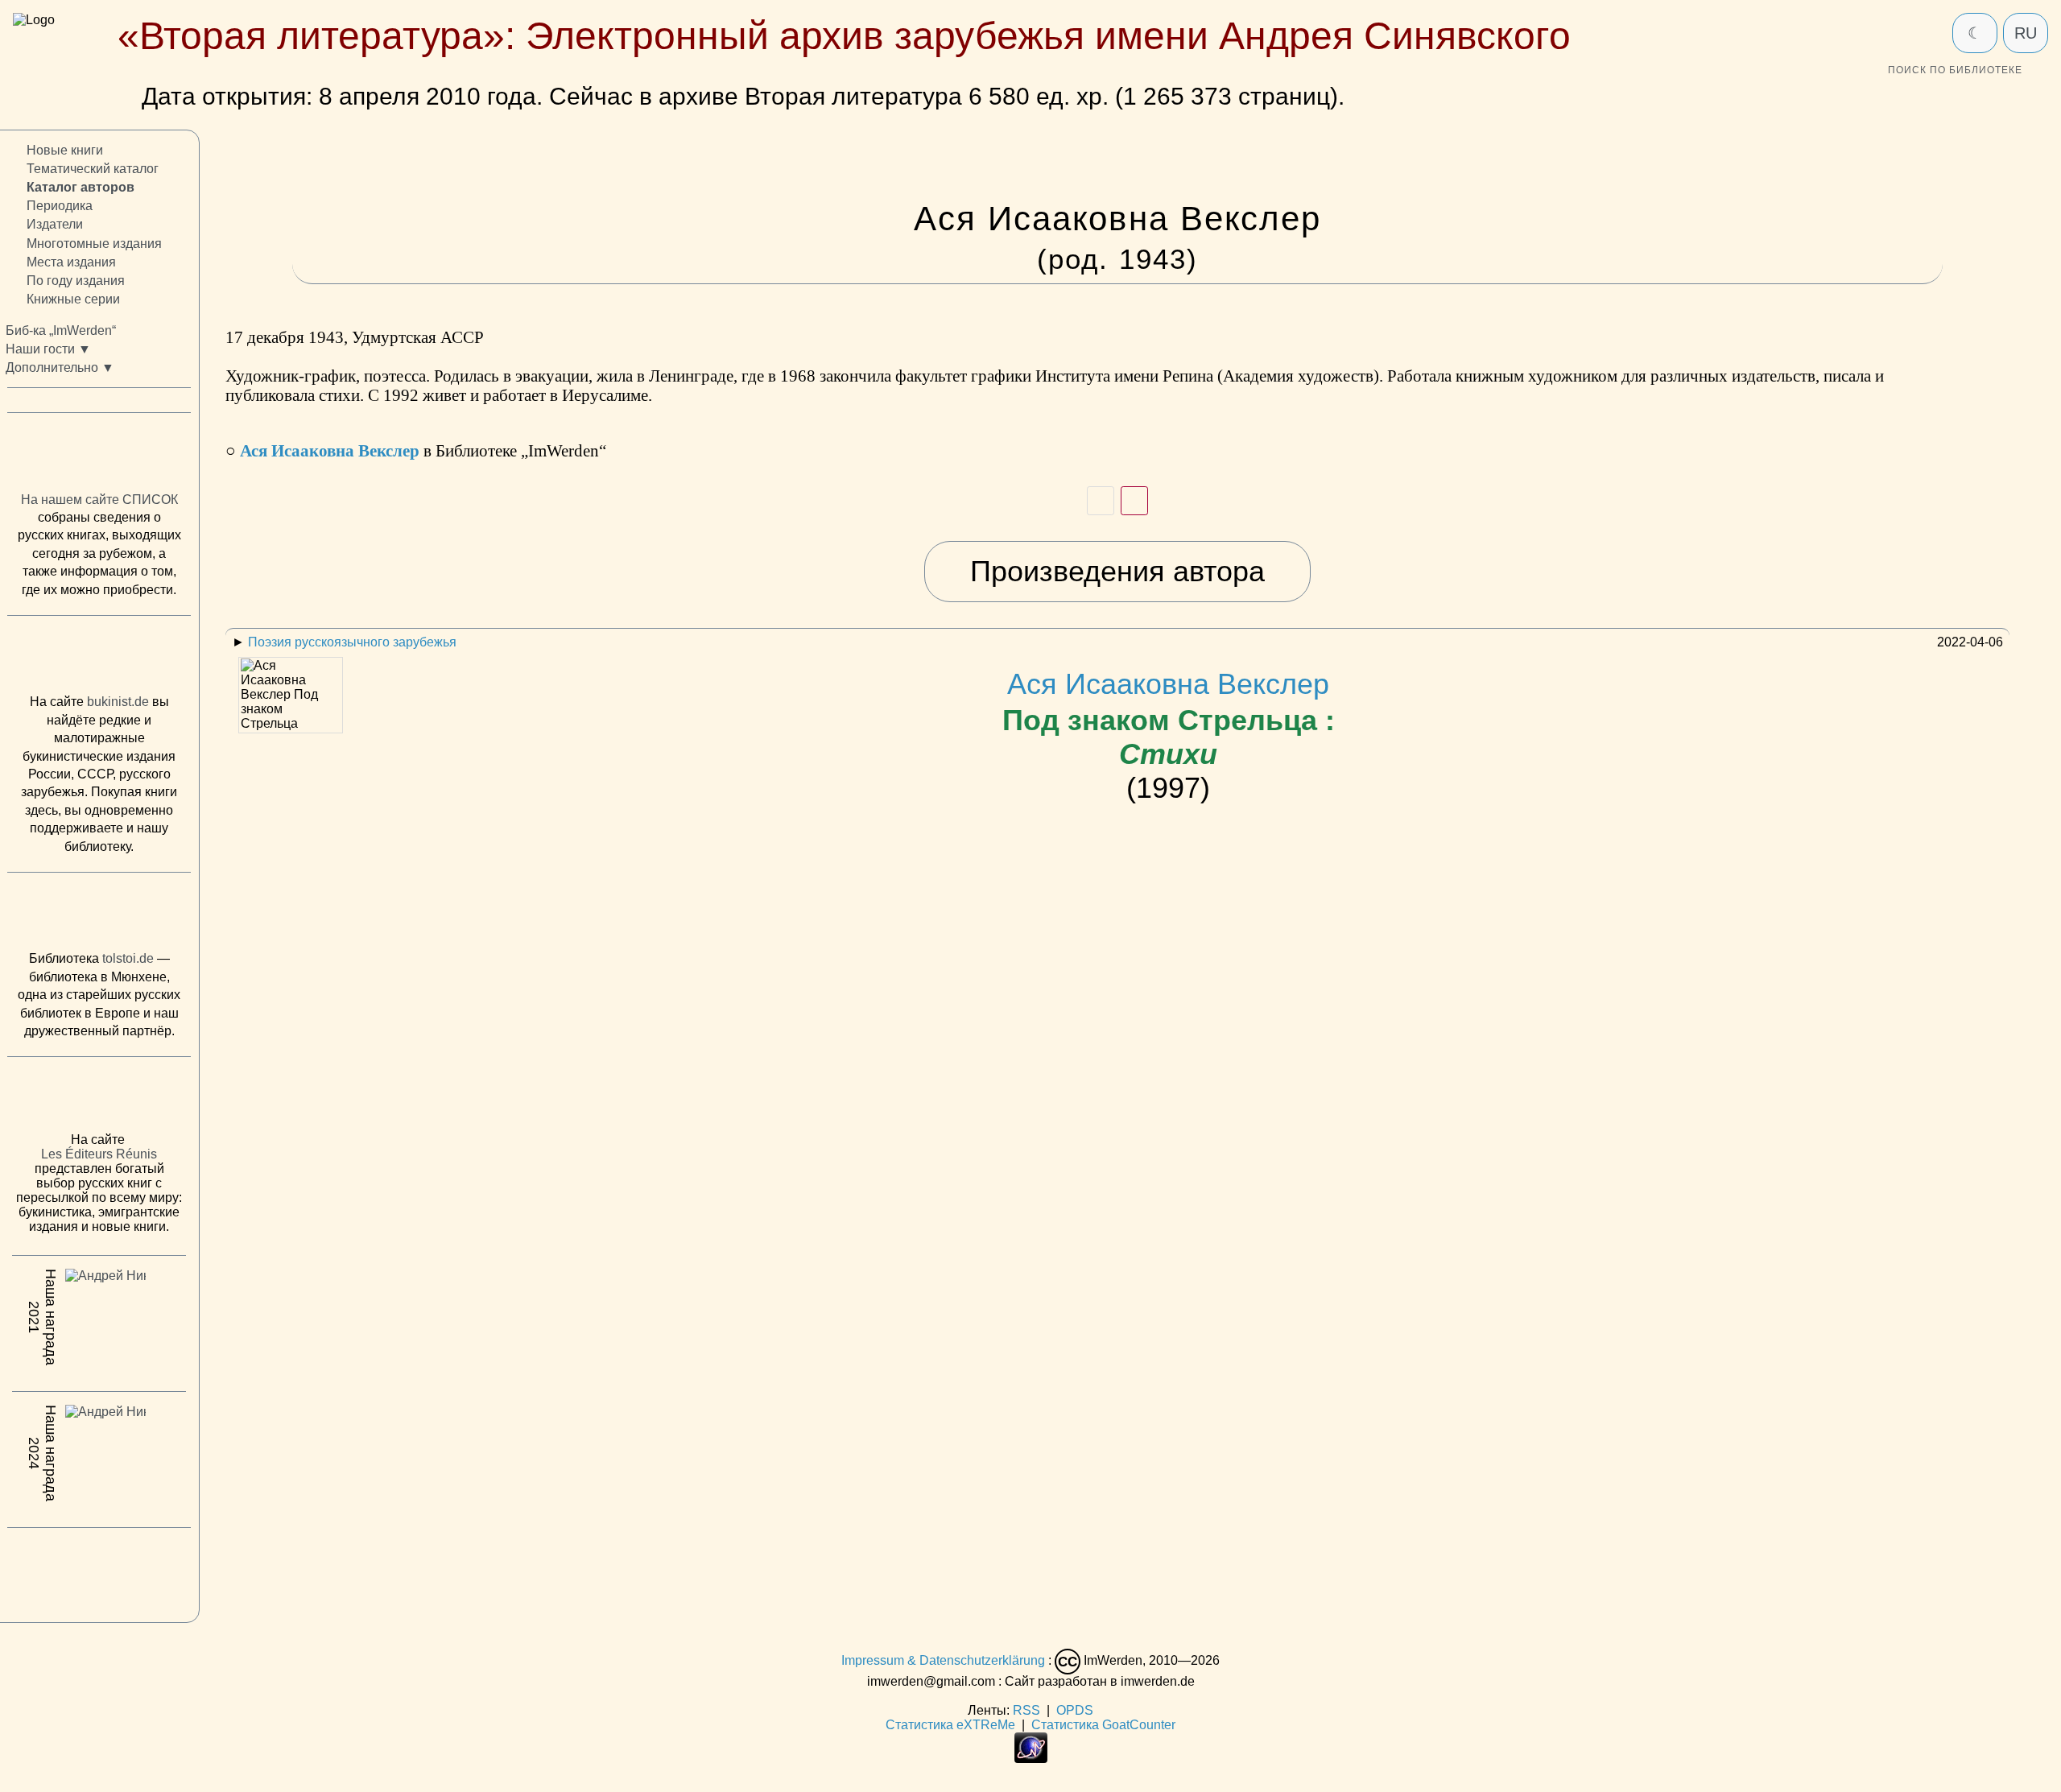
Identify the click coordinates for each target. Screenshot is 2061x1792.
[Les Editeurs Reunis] (99, 1100)
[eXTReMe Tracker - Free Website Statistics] (1031, 1759)
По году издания (76, 281)
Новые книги (65, 150)
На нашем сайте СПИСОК (99, 500)
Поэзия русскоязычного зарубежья (352, 642)
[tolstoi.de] (99, 915)
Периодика (60, 206)
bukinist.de (118, 702)
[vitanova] (99, 1571)
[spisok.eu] (99, 456)
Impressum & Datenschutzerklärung (943, 1660)
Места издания (71, 262)
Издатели (55, 225)
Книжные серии (73, 299)
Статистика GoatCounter (1103, 1725)
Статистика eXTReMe (950, 1725)
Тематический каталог (93, 169)
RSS (1026, 1710)
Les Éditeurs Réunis (99, 1155)
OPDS (1075, 1710)
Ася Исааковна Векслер (1169, 719)
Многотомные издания (94, 244)
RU (2026, 33)
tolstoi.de (128, 959)
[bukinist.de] (99, 659)
